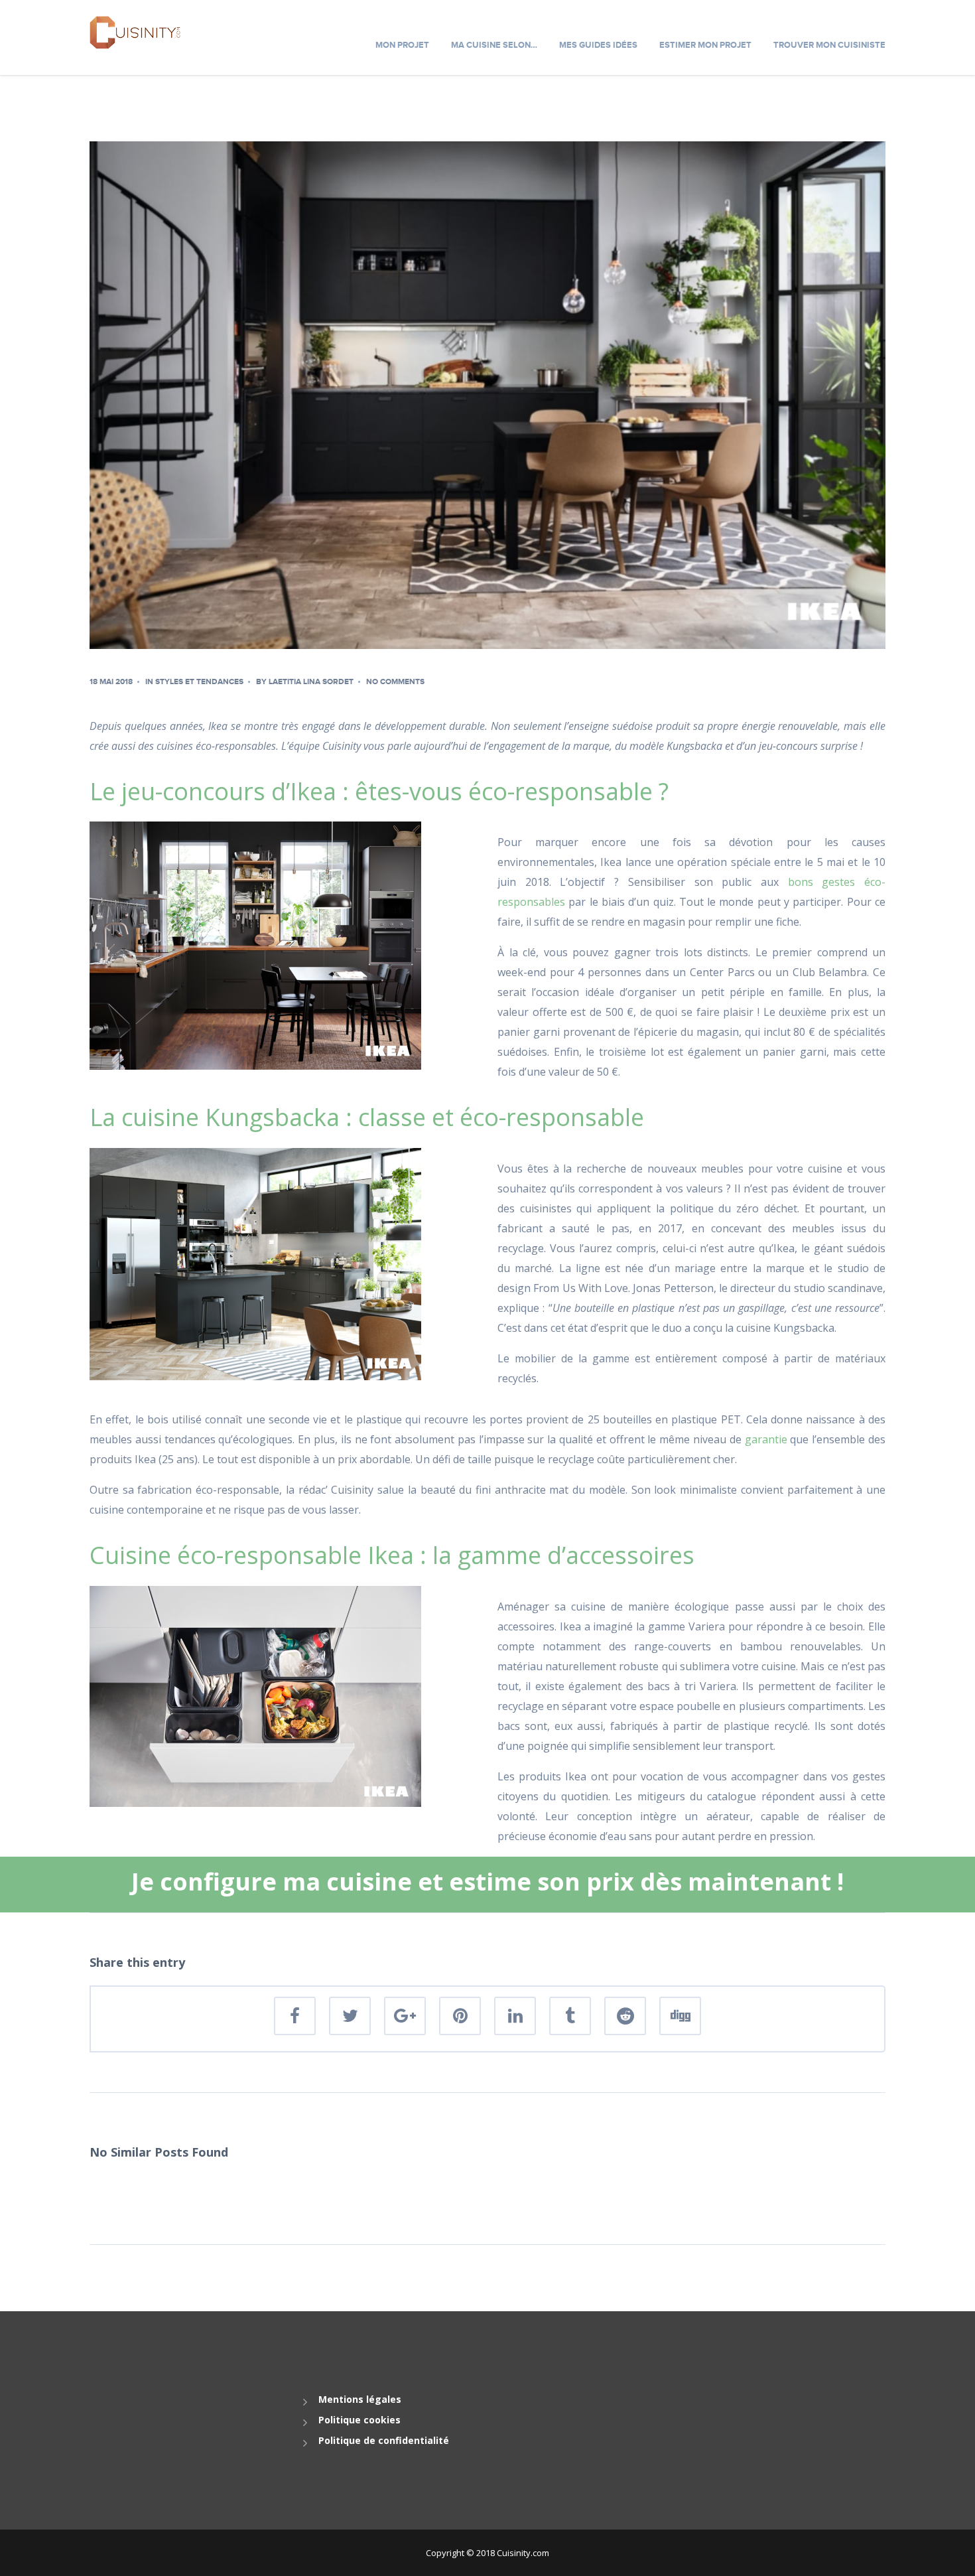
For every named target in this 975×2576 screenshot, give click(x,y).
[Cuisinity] (135, 31)
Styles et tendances (199, 682)
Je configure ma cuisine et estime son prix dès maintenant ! (487, 1882)
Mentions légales (360, 2399)
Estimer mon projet (705, 45)
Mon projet (402, 45)
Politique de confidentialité (384, 2440)
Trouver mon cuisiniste (829, 45)
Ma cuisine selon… (494, 45)
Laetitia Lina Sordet (311, 682)
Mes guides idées (598, 45)
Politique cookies (359, 2420)
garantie (766, 1439)
